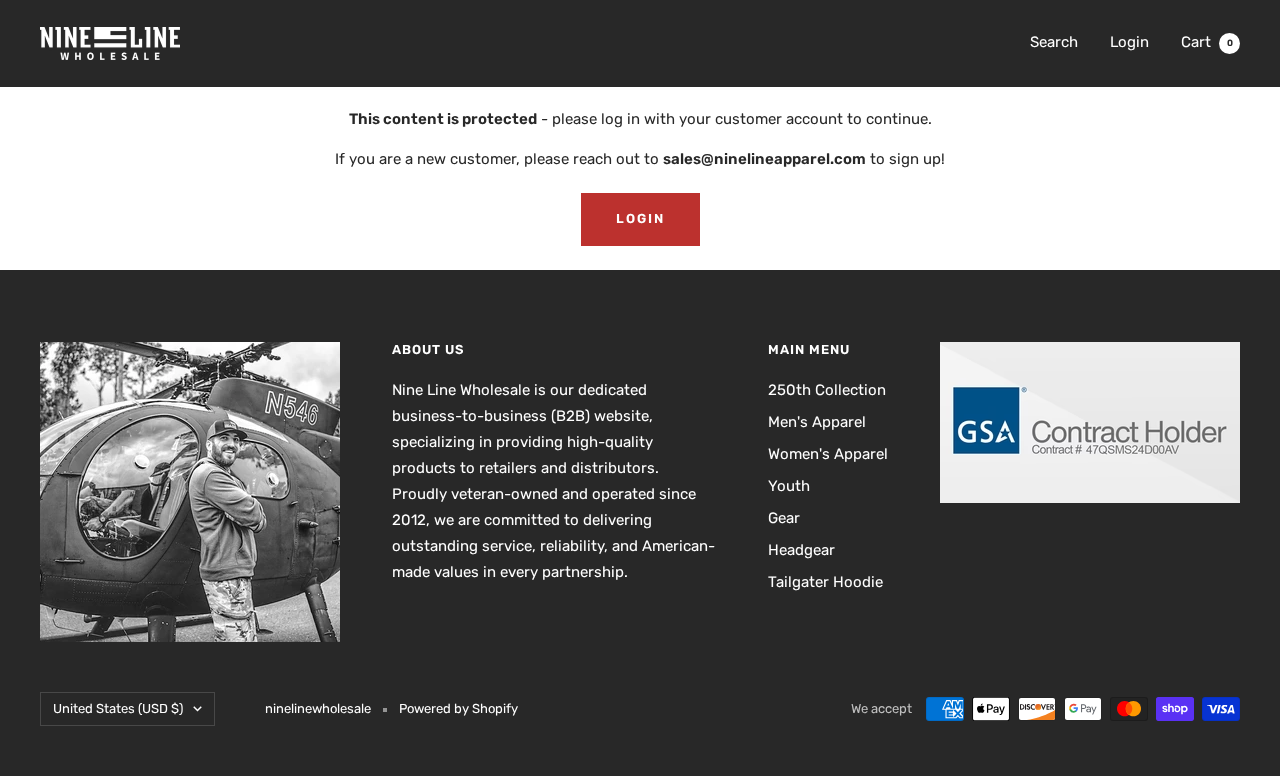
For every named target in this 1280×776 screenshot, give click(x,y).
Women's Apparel (828, 454)
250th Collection (827, 390)
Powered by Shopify (458, 708)
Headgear (801, 550)
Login (1129, 42)
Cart (1207, 42)
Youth (789, 486)
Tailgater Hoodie (825, 582)
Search (1054, 42)
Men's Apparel (817, 422)
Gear (784, 518)
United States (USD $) (118, 708)
